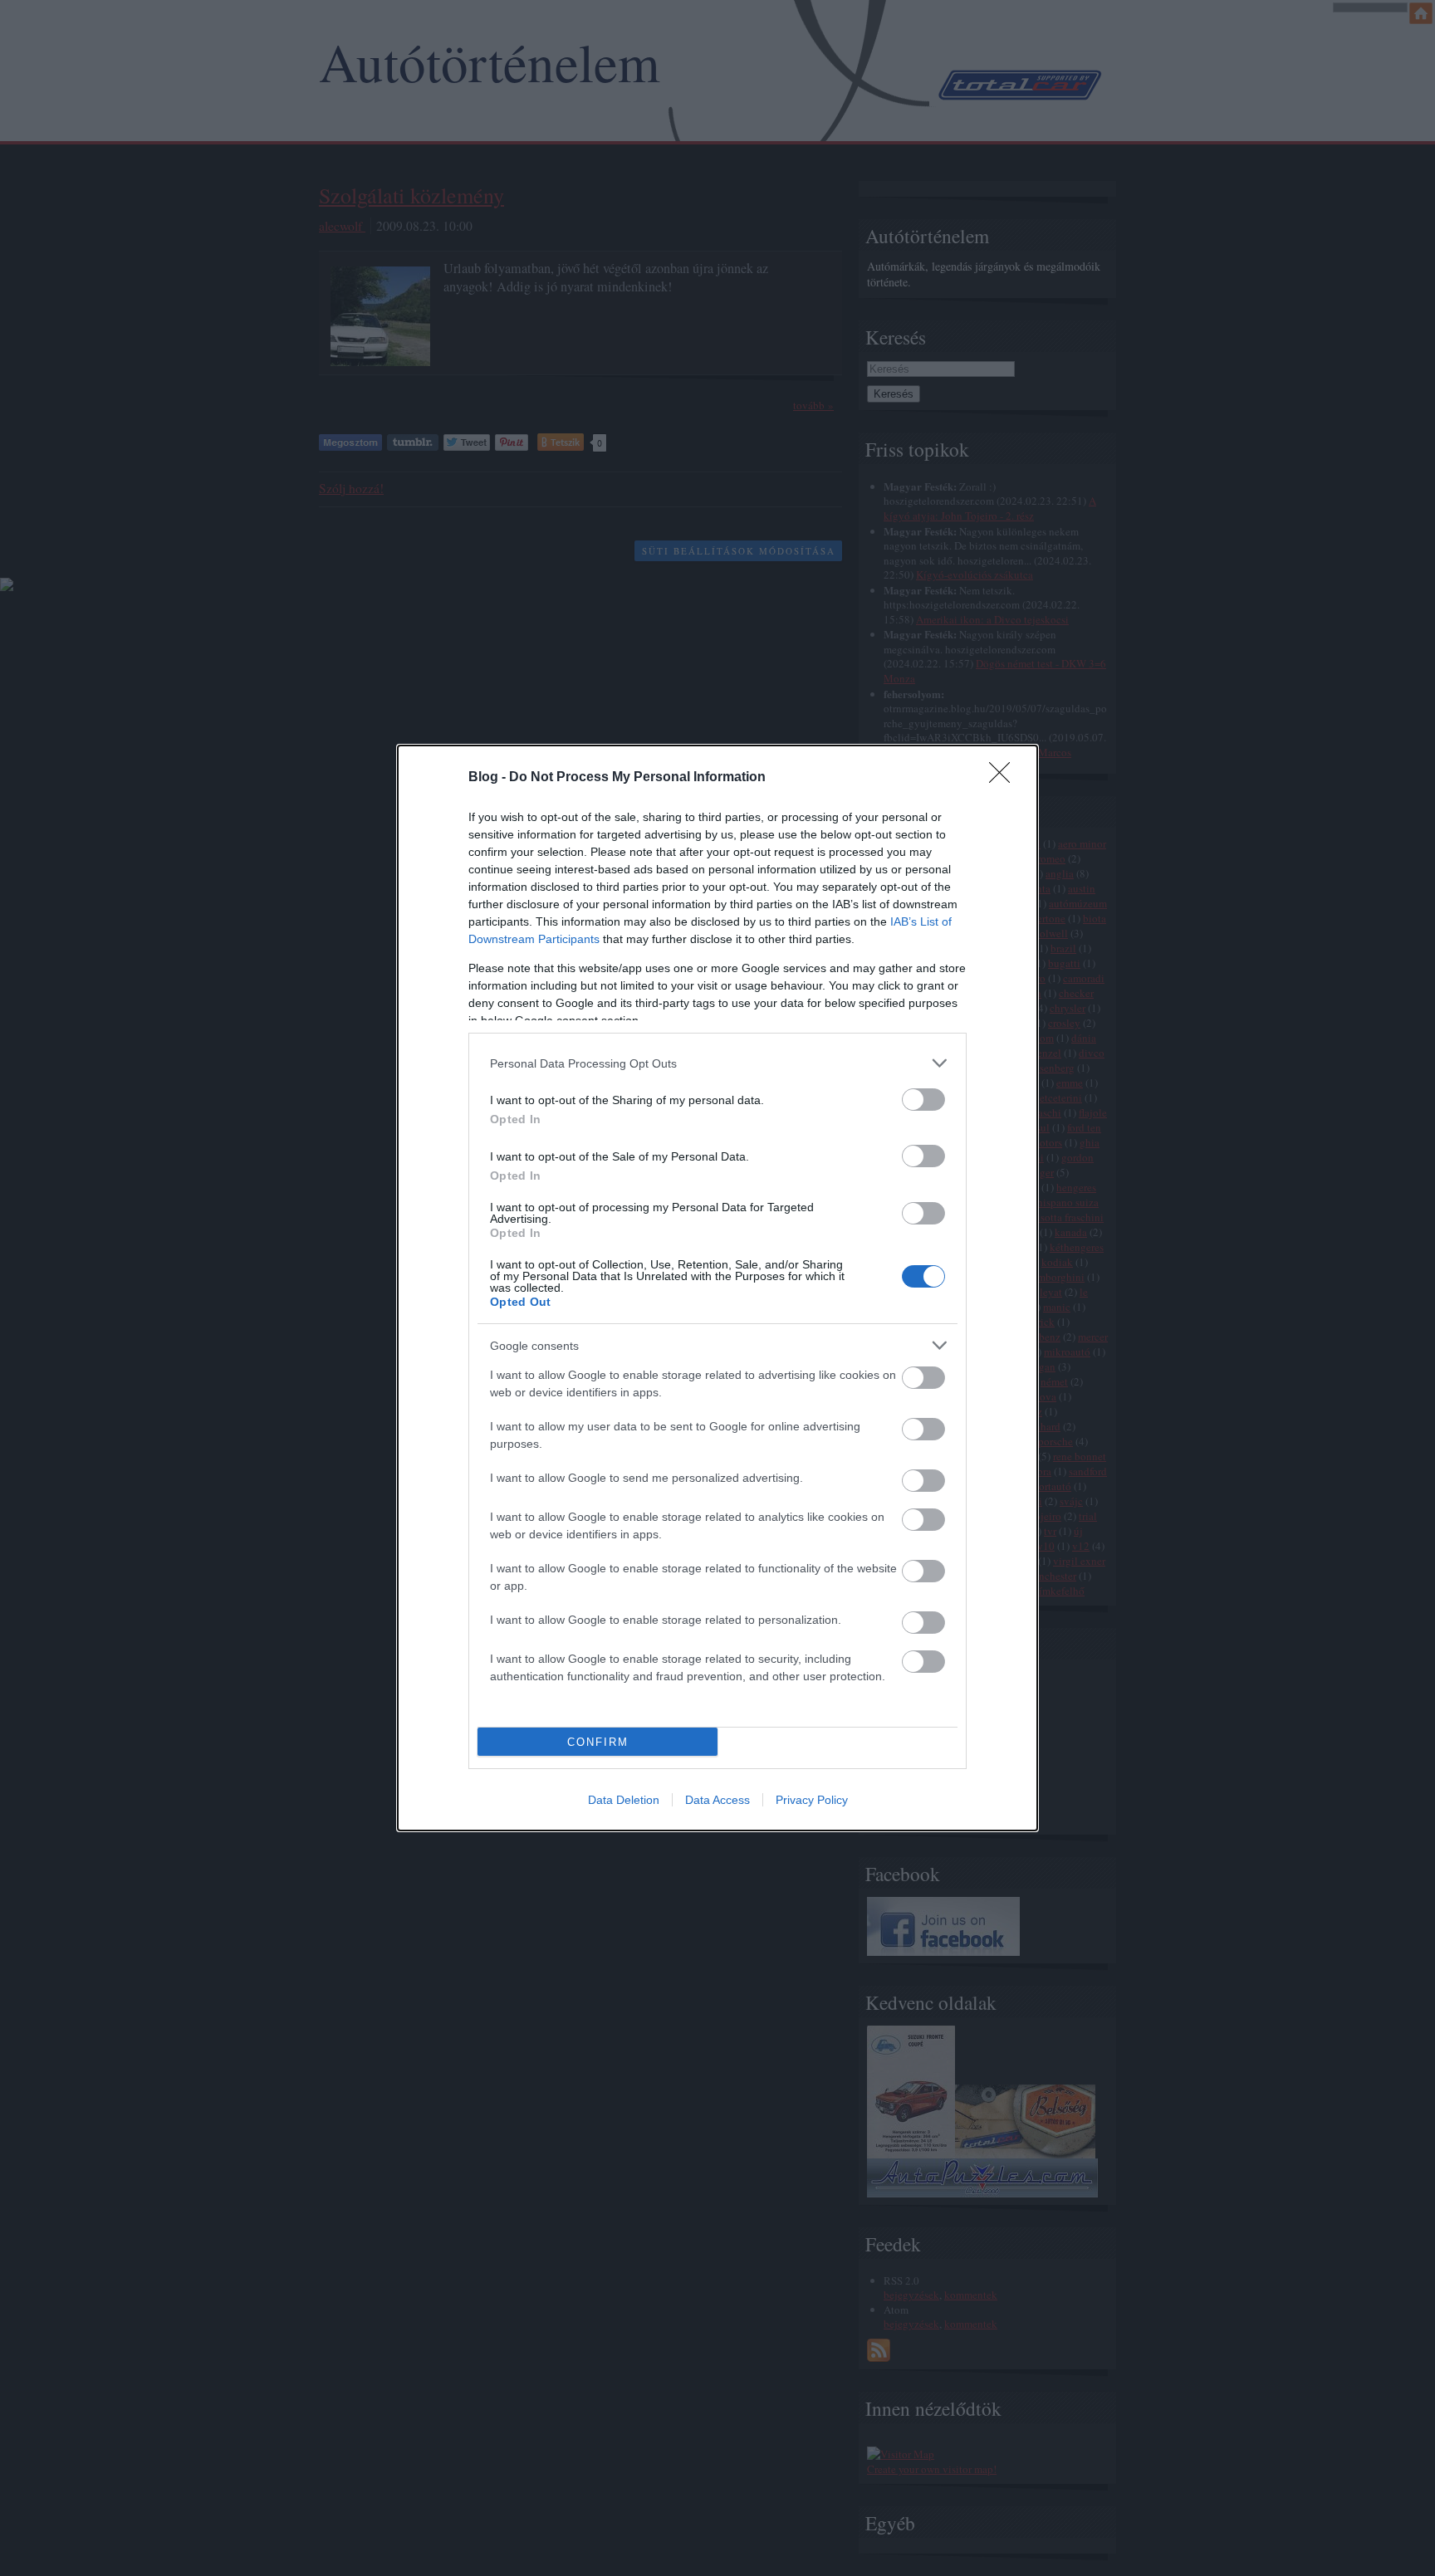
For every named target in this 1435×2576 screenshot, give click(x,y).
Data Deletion (624, 1800)
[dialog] (717, 1288)
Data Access (717, 1800)
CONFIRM (598, 1742)
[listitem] (717, 1063)
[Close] (1005, 778)
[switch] (923, 1100)
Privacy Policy (812, 1800)
